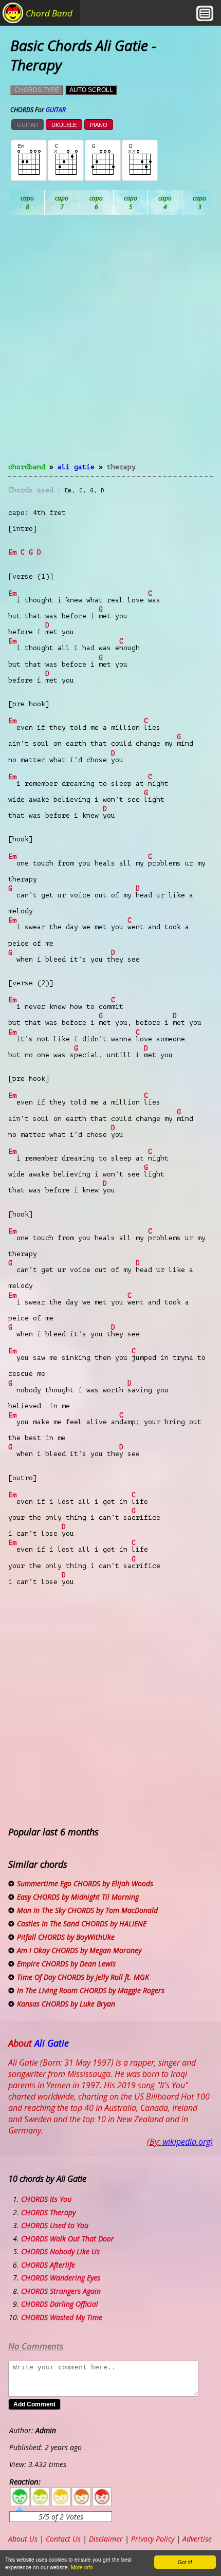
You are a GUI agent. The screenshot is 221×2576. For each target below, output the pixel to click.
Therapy (121, 467)
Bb (96, 203)
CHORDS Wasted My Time (62, 2317)
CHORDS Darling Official (60, 2304)
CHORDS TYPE (37, 90)
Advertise (197, 2539)
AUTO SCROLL (91, 90)
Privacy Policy (153, 2539)
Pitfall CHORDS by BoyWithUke (66, 1937)
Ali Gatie (76, 467)
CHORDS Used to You (55, 2225)
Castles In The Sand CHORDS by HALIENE (82, 1924)
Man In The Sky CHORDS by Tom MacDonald (87, 1910)
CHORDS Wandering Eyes (61, 2278)
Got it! (185, 2562)
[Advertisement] (110, 345)
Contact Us (63, 2539)
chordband (27, 467)
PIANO (99, 125)
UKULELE (64, 125)
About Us (23, 2539)
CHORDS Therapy (48, 2212)
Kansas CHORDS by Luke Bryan (66, 2004)
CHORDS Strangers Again (61, 2291)
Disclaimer (106, 2539)
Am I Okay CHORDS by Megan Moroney (79, 1950)
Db (200, 203)
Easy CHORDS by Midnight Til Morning (78, 1897)
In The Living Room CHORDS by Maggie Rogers (91, 1990)
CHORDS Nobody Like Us (60, 2251)
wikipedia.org (186, 2142)
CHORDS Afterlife (48, 2265)
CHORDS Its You (46, 2199)
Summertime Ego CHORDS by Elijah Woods (85, 1883)
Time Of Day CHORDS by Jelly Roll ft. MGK (83, 1977)
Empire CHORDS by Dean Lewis (66, 1964)
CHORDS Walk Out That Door (68, 2239)
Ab (27, 203)
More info (82, 2567)
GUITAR (27, 125)
